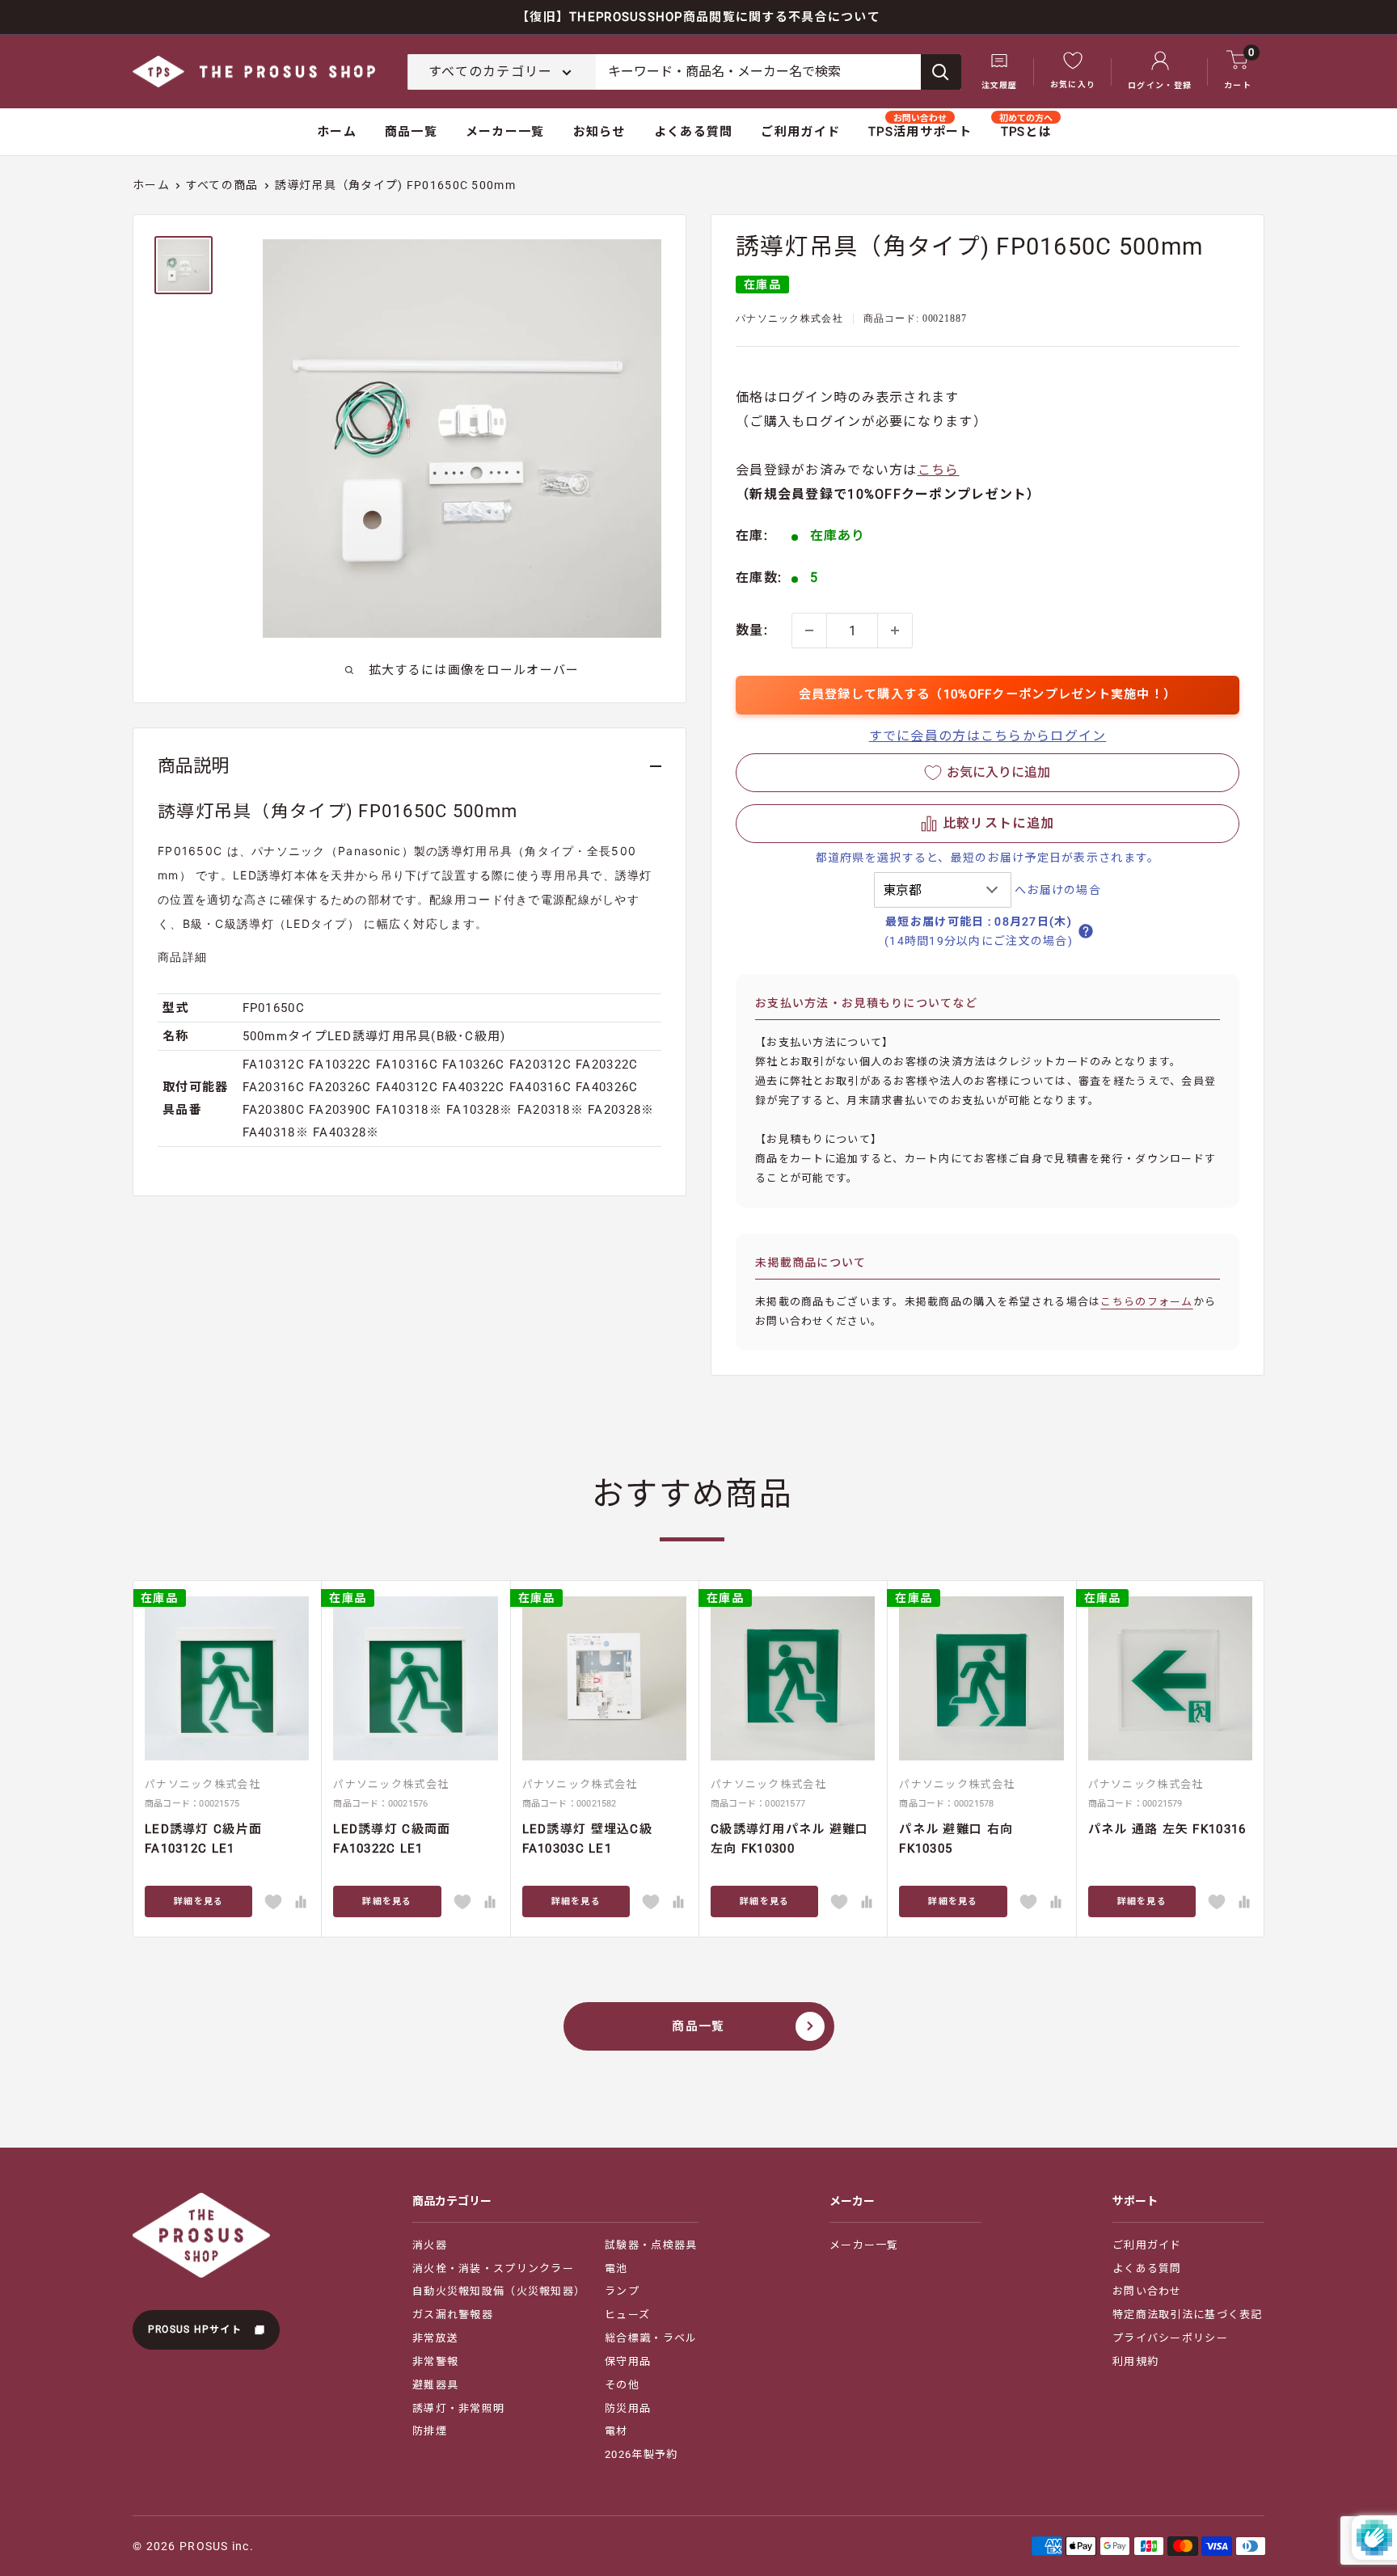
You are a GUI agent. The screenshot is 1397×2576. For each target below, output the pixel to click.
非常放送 (435, 2338)
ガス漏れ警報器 (453, 2315)
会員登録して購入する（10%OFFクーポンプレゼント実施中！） (988, 694)
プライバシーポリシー (1170, 2338)
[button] (988, 824)
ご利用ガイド (800, 132)
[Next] (1265, 1758)
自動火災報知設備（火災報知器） (499, 2291)
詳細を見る (198, 1901)
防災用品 (628, 2408)
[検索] (941, 72)
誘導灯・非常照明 (458, 2408)
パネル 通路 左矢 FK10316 (1167, 1829)
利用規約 (1135, 2361)
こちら (939, 470)
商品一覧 (411, 132)
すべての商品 (222, 185)
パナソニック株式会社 (789, 318)
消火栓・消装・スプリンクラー (493, 2268)
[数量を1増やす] (895, 630)
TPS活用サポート (920, 132)
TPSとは (1026, 132)
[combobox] (758, 72)
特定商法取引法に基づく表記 (1188, 2315)
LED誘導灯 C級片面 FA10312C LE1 (203, 1838)
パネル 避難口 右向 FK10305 (956, 1838)
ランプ (622, 2291)
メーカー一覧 (505, 132)
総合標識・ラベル (651, 2338)
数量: (752, 630)
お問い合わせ (1147, 2291)
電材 (616, 2431)
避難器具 (435, 2385)
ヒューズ (627, 2315)
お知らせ (599, 132)
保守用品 (628, 2361)
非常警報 (435, 2361)
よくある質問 (694, 132)
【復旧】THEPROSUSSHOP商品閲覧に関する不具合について (698, 17)
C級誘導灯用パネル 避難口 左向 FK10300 (790, 1838)
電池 (616, 2268)
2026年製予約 (641, 2454)
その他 (622, 2385)
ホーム (337, 132)
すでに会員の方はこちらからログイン (988, 736)
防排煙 (430, 2431)
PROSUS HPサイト (197, 2329)
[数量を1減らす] (809, 630)
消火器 (430, 2245)
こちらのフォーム (1146, 1302)
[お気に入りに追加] (273, 1902)
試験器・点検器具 (651, 2245)
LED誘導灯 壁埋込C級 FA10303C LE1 (587, 1838)
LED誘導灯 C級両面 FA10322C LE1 (392, 1838)
